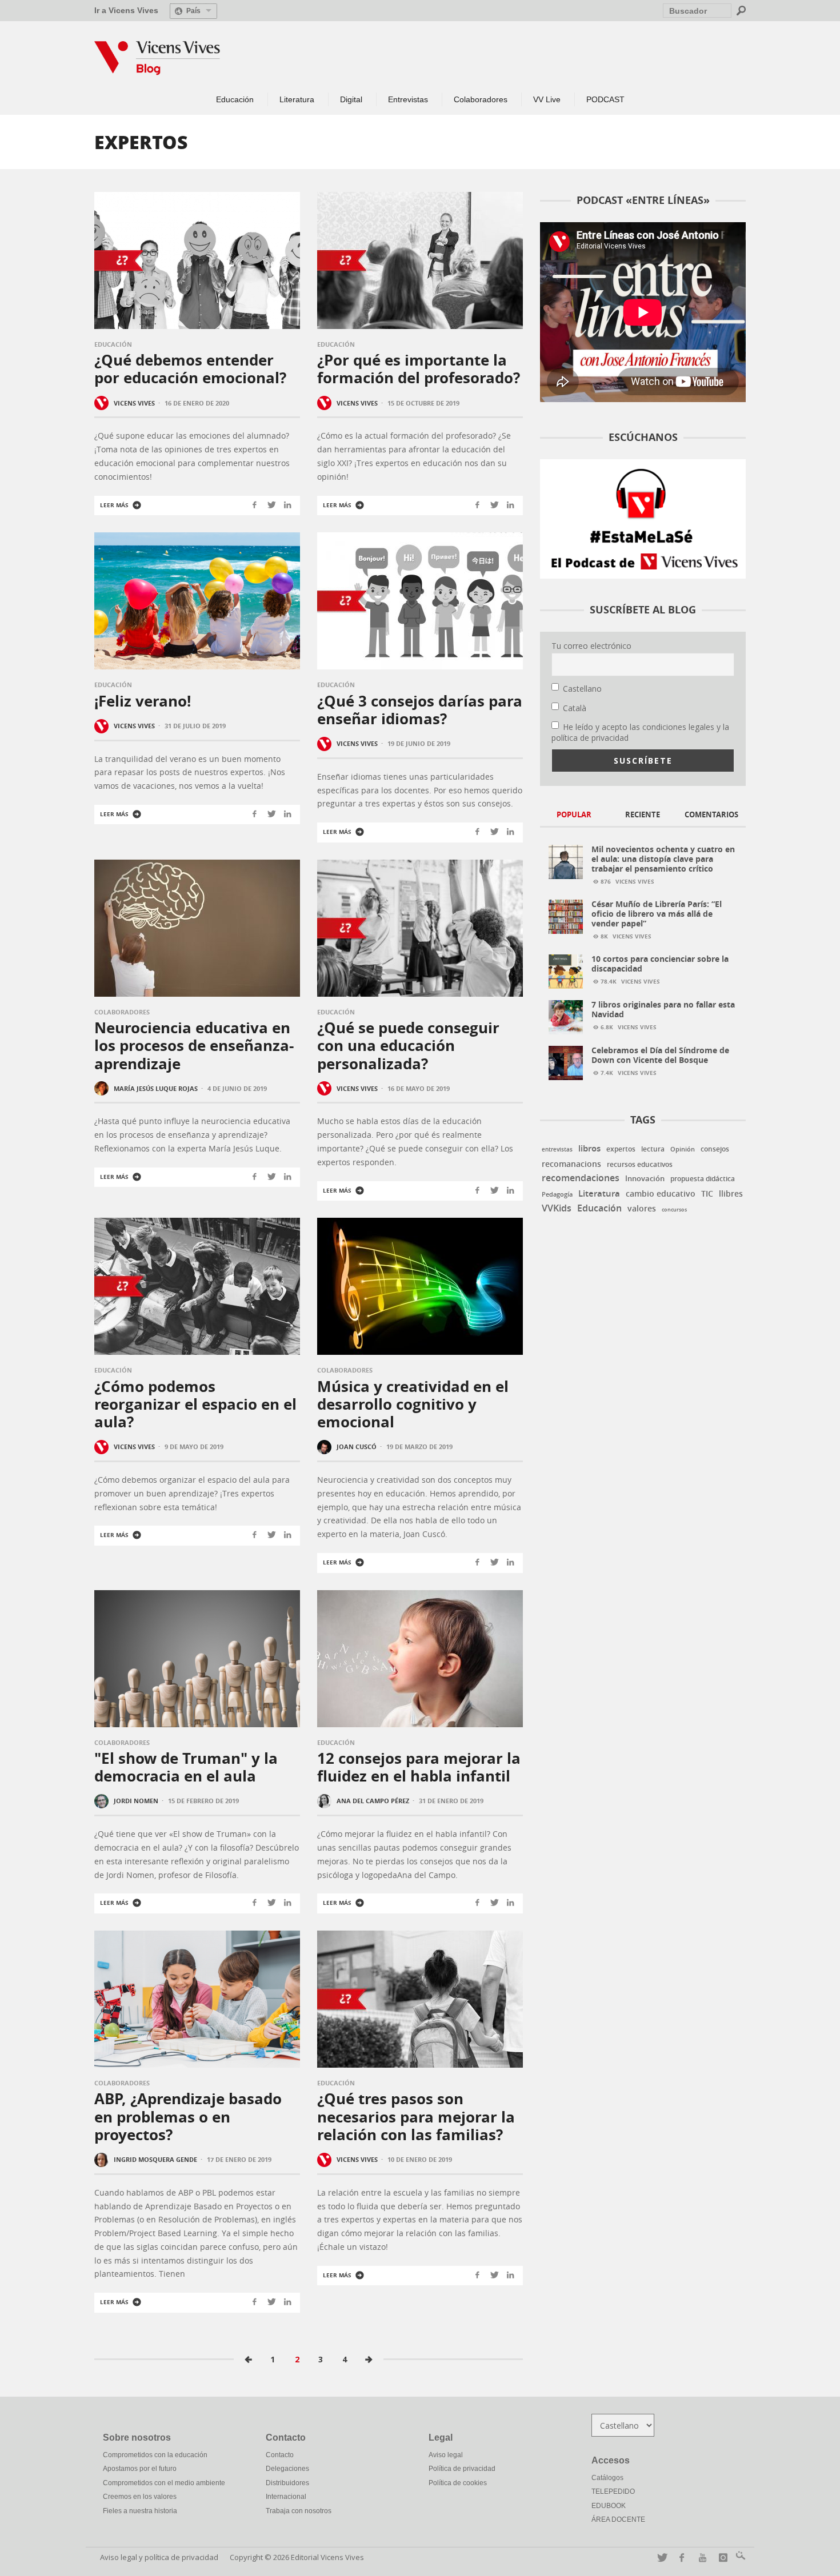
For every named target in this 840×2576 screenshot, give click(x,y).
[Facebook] (680, 2557)
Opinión (683, 1149)
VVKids (557, 1208)
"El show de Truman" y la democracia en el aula (186, 1767)
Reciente (643, 814)
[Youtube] (700, 2557)
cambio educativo (661, 1194)
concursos (674, 1209)
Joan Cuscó (357, 1447)
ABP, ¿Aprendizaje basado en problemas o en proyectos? (188, 2116)
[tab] (574, 815)
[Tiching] (739, 2557)
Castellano (582, 689)
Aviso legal (446, 2455)
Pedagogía (557, 1194)
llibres (731, 1194)
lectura (653, 1149)
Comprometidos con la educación (155, 2455)
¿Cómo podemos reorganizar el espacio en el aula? (195, 1404)
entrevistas (557, 1149)
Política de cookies (458, 2483)
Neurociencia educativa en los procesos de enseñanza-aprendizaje (194, 1045)
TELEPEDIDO (613, 2491)
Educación (113, 344)
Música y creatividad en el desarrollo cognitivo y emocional (413, 1404)
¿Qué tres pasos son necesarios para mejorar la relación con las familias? (416, 2116)
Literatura (599, 1193)
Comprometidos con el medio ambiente (164, 2483)
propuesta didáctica (703, 1179)
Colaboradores (122, 1012)
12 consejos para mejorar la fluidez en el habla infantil (419, 1767)
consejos (715, 1149)
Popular (574, 814)
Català (575, 708)
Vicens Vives (134, 402)
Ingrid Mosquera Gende (155, 2159)
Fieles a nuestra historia (140, 2511)
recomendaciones (581, 1178)
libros (589, 1148)
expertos (621, 1149)
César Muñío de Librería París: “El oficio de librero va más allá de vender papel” (657, 914)
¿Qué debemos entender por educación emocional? (190, 369)
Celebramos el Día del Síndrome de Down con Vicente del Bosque (660, 1055)
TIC (707, 1194)
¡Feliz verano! (143, 701)
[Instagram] (721, 2557)
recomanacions (571, 1164)
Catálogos (607, 2478)
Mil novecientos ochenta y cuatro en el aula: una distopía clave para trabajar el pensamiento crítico (663, 859)
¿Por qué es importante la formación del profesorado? (419, 369)
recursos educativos (640, 1165)
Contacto (280, 2455)
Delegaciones (287, 2469)
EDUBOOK (609, 2506)
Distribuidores (287, 2483)
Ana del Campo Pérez (373, 1801)
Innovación (645, 1178)
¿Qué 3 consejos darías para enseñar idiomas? (420, 710)
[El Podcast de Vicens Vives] (643, 518)
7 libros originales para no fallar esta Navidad (663, 1009)
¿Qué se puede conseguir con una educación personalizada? (408, 1045)
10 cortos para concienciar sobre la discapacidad (660, 964)
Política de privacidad (462, 2469)
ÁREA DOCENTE (618, 2519)
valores (642, 1208)
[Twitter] (659, 2557)
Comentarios (711, 814)
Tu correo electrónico (591, 646)
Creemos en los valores (140, 2497)
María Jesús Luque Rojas (156, 1088)
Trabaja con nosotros (299, 2511)
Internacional (286, 2497)
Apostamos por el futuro (140, 2469)
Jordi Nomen (136, 1801)
